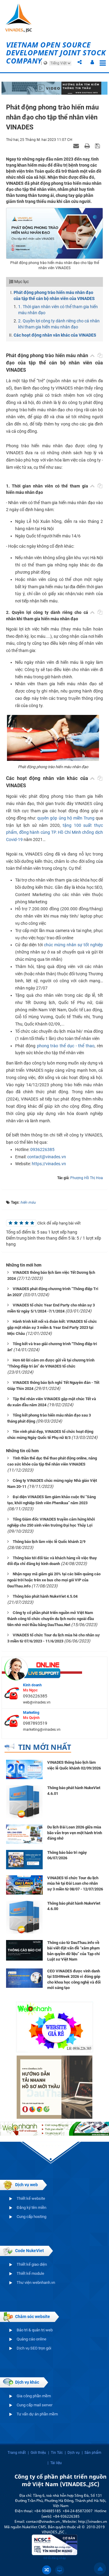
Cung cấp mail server (35, 2405)
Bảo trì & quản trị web (35, 2330)
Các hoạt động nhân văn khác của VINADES (55, 335)
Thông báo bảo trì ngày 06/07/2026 (67, 1855)
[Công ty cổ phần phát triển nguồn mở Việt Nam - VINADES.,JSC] (20, 18)
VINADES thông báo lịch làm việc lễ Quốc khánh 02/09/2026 (74, 1765)
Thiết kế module (30, 2273)
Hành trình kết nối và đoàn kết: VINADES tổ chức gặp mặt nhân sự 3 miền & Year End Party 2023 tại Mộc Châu (52, 1327)
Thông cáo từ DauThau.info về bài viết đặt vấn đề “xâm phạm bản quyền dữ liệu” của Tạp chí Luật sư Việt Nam (74, 1951)
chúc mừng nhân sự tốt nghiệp (73, 945)
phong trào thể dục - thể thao (66, 1046)
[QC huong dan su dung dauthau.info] (54, 88)
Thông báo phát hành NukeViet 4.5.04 (45, 1596)
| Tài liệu (55, 2463)
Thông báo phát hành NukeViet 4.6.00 (74, 1906)
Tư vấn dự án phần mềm (37, 2414)
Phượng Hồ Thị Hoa (87, 1178)
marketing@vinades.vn (42, 1730)
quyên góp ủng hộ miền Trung (66, 818)
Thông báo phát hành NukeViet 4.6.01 (74, 1791)
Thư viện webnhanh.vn (36, 2283)
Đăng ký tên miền (31, 2208)
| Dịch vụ (72, 2453)
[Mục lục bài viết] (92, 355)
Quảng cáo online (31, 2339)
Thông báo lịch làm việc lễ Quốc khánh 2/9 (49, 1542)
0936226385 (42, 1149)
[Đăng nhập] (92, 63)
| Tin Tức (55, 2453)
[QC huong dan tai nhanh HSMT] (54, 2087)
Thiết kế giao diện (32, 2264)
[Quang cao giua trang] (54, 2128)
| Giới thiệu (37, 2453)
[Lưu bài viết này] (98, 145)
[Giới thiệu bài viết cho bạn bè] (77, 145)
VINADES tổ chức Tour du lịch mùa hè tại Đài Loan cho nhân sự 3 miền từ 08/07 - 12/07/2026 (75, 1883)
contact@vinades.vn (47, 1157)
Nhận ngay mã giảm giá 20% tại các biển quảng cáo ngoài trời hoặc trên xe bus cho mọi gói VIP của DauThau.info (54, 1580)
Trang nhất (17, 2453)
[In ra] (88, 145)
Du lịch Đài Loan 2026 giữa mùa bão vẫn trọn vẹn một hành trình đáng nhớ (75, 1833)
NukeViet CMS (34, 2527)
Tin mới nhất (45, 1747)
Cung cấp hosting (31, 2217)
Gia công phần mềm (34, 2396)
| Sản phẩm (92, 2453)
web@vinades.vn (37, 1702)
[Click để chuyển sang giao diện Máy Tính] (60, 2570)
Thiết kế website (31, 2198)
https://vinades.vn (49, 1164)
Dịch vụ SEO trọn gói (34, 2348)
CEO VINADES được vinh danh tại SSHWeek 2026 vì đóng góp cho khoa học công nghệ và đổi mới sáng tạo (74, 1979)
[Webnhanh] (54, 2027)
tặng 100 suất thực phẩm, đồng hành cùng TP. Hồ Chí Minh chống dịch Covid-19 (54, 833)
